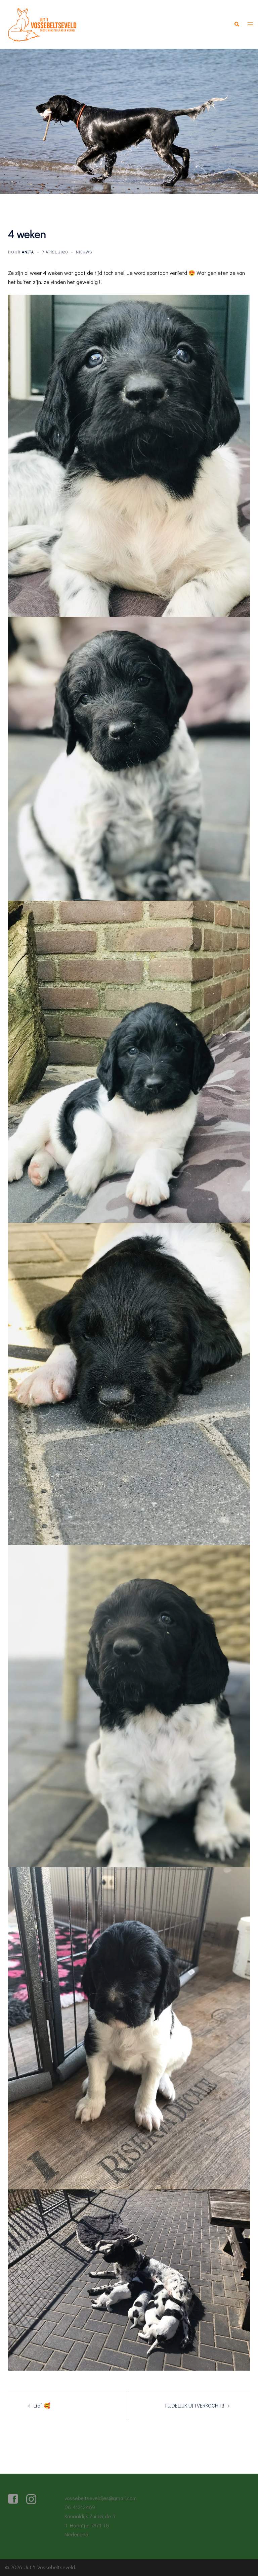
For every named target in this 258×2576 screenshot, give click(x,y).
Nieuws (84, 252)
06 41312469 (80, 2507)
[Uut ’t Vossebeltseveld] (43, 23)
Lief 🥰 (42, 2405)
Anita (28, 252)
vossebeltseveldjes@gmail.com (101, 2498)
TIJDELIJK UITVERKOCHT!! (194, 2405)
